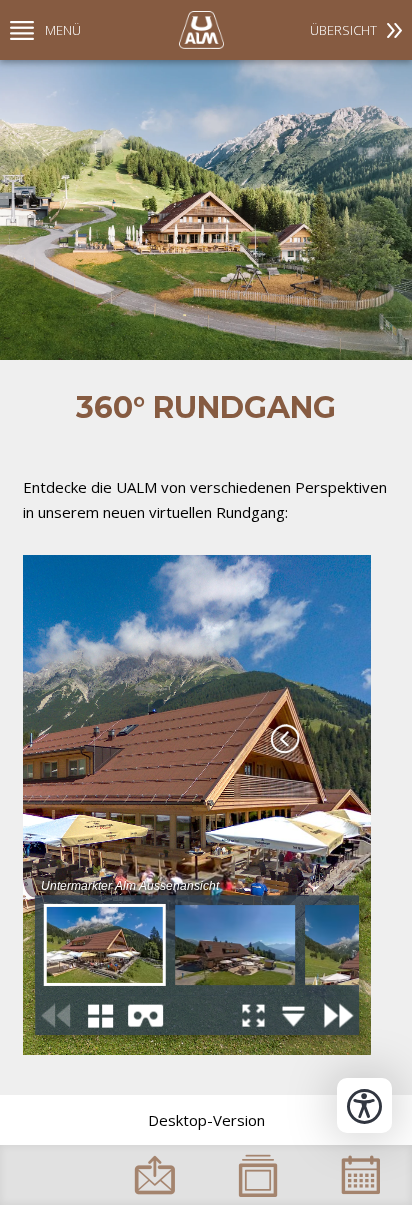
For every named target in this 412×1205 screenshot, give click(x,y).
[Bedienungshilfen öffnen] (364, 1105)
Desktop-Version (206, 1120)
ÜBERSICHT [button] (343, 30)
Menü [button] (63, 30)
